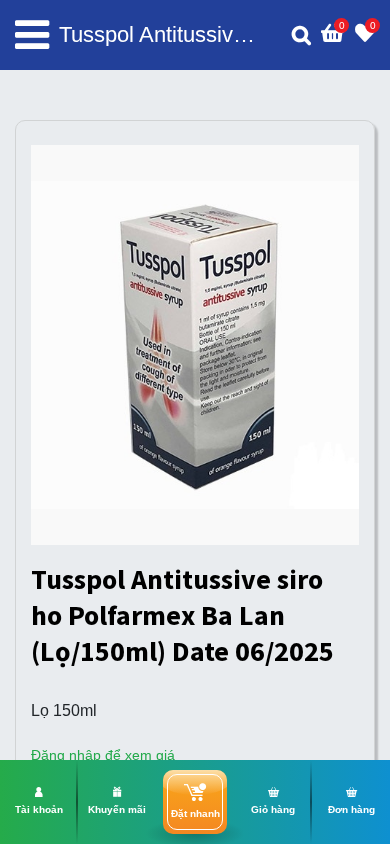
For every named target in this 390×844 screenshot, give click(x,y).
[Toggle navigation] (32, 35)
